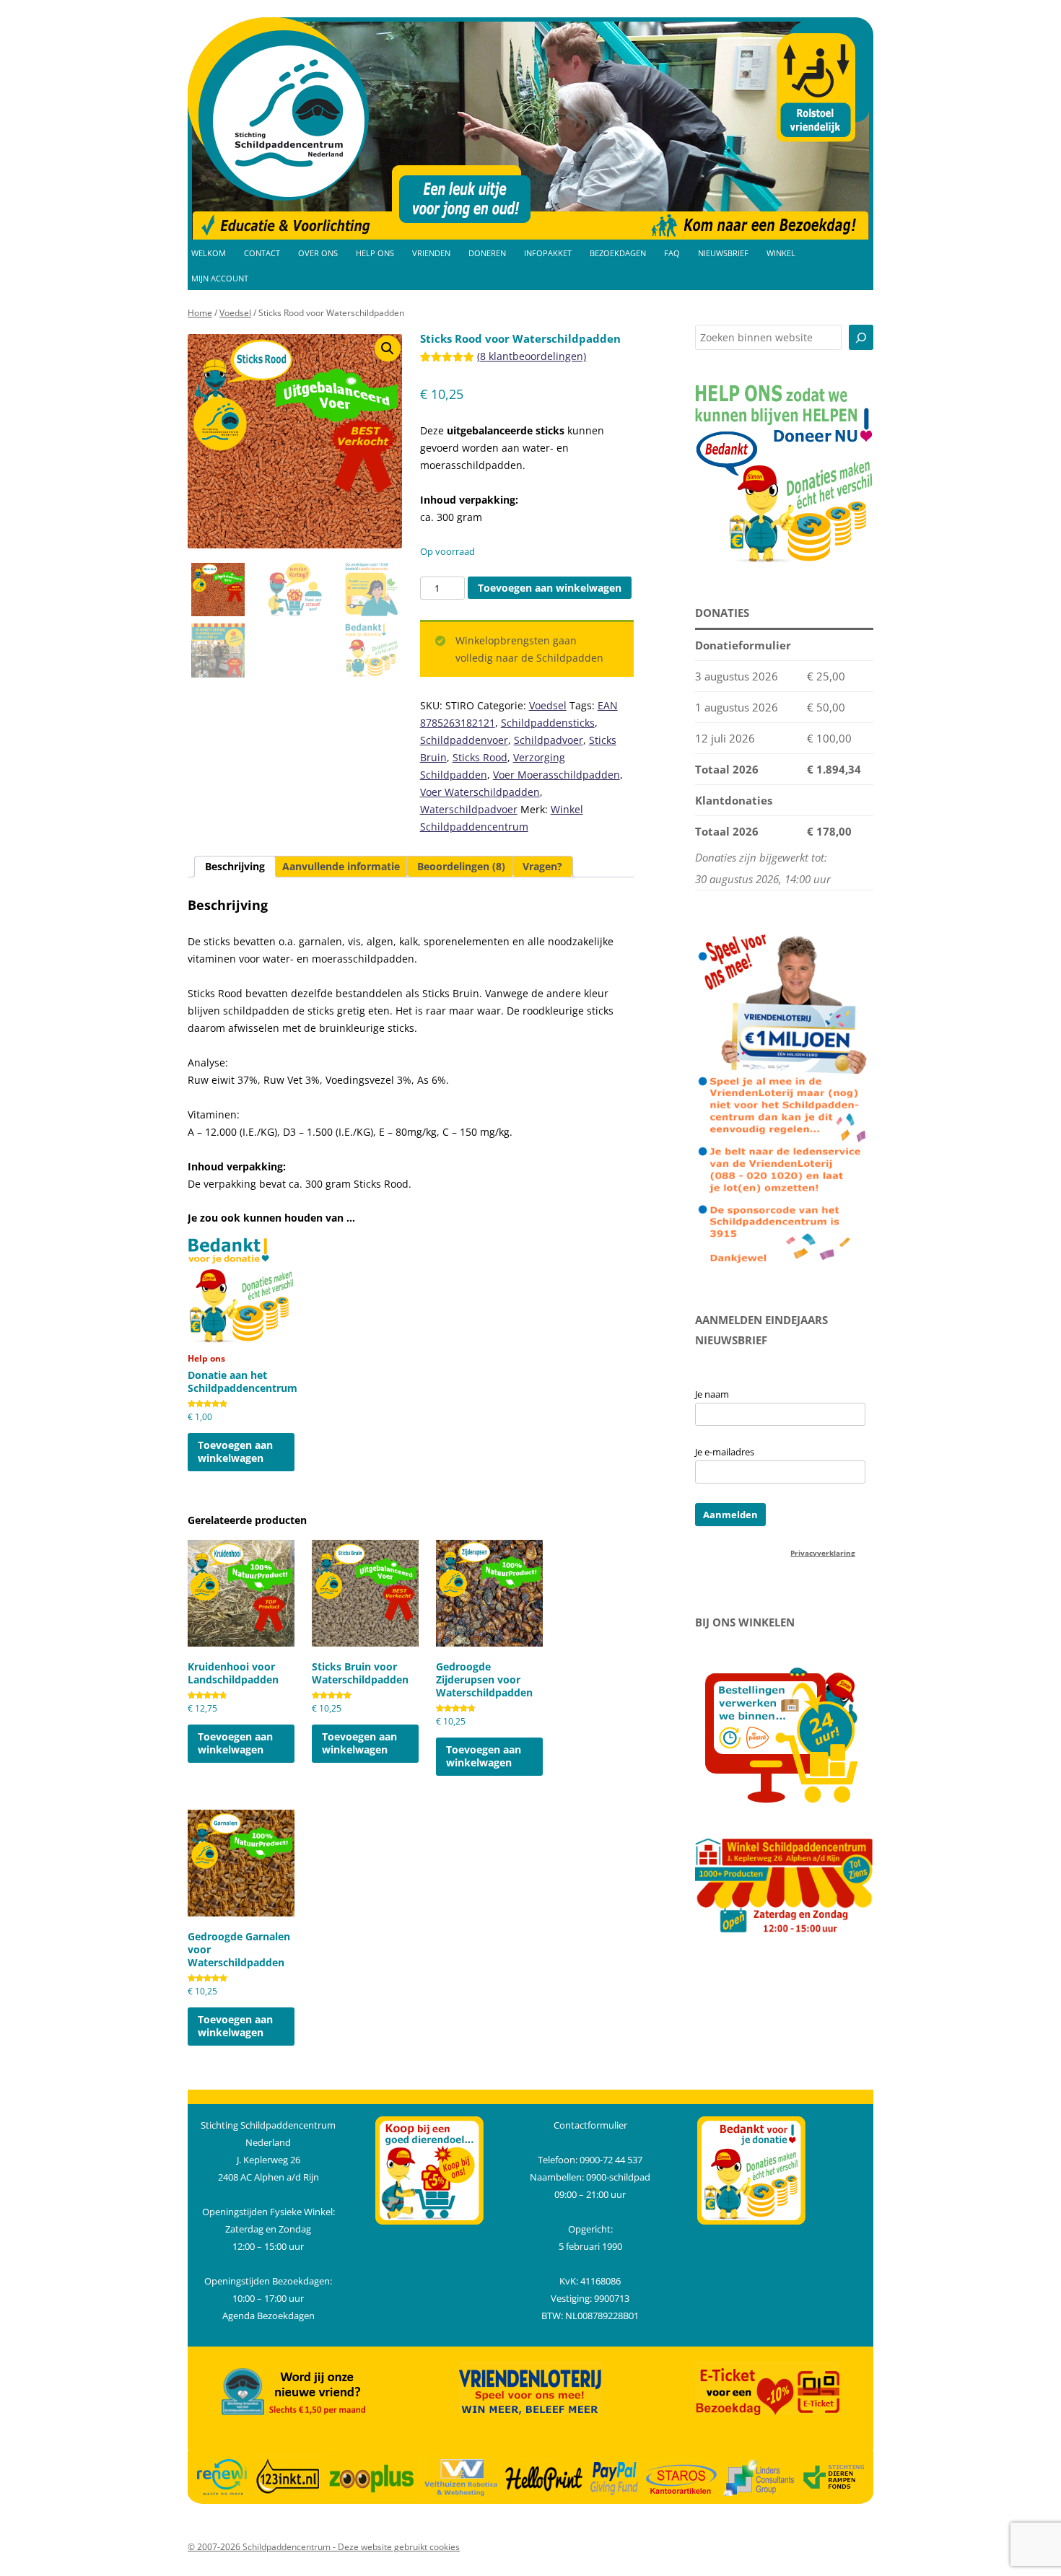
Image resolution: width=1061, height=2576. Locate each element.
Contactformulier (590, 2125)
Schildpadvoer (549, 740)
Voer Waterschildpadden (480, 792)
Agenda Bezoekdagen (268, 2316)
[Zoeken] (861, 337)
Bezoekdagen (618, 253)
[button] (388, 349)
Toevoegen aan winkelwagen (550, 588)
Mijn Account (220, 279)
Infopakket (548, 253)
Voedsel (235, 313)
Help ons (241, 1387)
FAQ (672, 253)
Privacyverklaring (823, 1553)
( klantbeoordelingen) (532, 356)
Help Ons (375, 253)
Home (200, 313)
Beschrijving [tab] (235, 866)
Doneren (487, 253)
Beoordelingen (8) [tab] (461, 866)
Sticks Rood (480, 757)
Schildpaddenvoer (464, 740)
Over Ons (318, 253)
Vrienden (431, 253)
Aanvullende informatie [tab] (341, 866)
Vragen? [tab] (542, 866)
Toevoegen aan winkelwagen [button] (235, 1451)
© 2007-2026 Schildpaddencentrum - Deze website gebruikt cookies (324, 2547)
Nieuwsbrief (723, 253)
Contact (262, 253)
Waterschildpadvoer (469, 809)
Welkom (209, 253)
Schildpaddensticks (548, 723)
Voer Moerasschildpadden (556, 775)
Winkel (781, 253)
